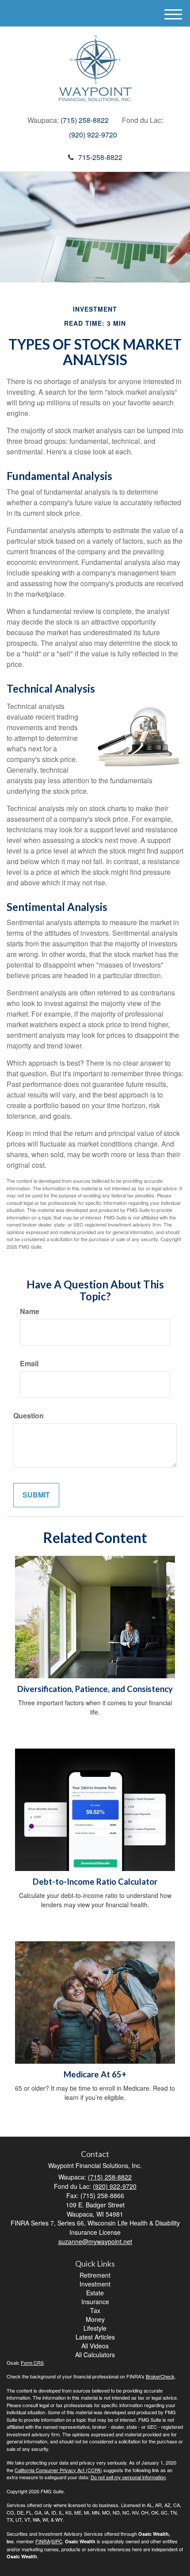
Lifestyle (95, 2328)
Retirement (95, 2275)
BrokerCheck (160, 2376)
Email (29, 1364)
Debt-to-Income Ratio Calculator (95, 1882)
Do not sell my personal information (128, 2477)
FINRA (43, 2541)
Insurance (95, 2302)
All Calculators (95, 2355)
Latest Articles (95, 2337)
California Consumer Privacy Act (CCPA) (58, 2470)
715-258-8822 (100, 157)
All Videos (95, 2346)
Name (30, 1311)
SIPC (57, 2541)
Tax (95, 2310)
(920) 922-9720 (93, 135)
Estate (95, 2293)
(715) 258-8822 (85, 120)
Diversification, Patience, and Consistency (95, 1689)
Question (28, 1416)
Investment (95, 2284)
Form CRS (32, 2363)
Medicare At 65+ (95, 2074)
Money (95, 2319)
